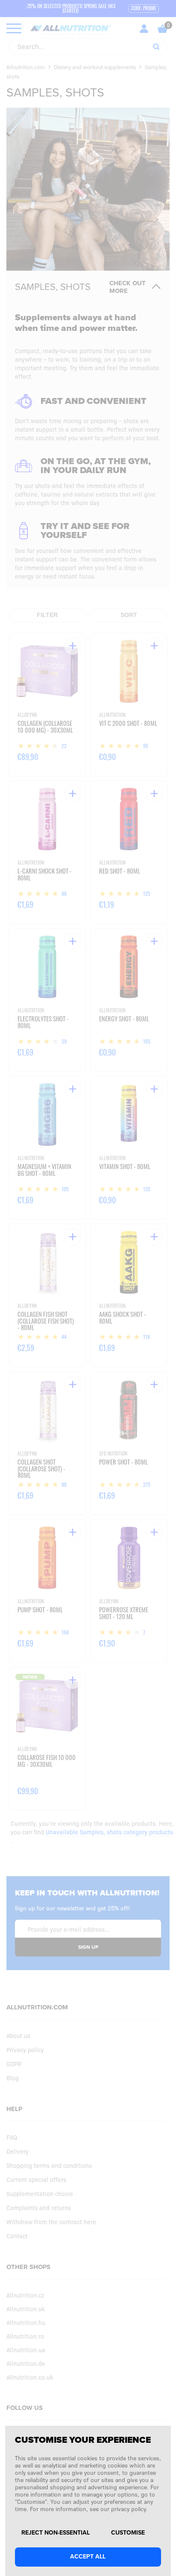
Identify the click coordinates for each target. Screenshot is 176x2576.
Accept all (88, 2557)
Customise (128, 2533)
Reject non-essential (56, 2533)
